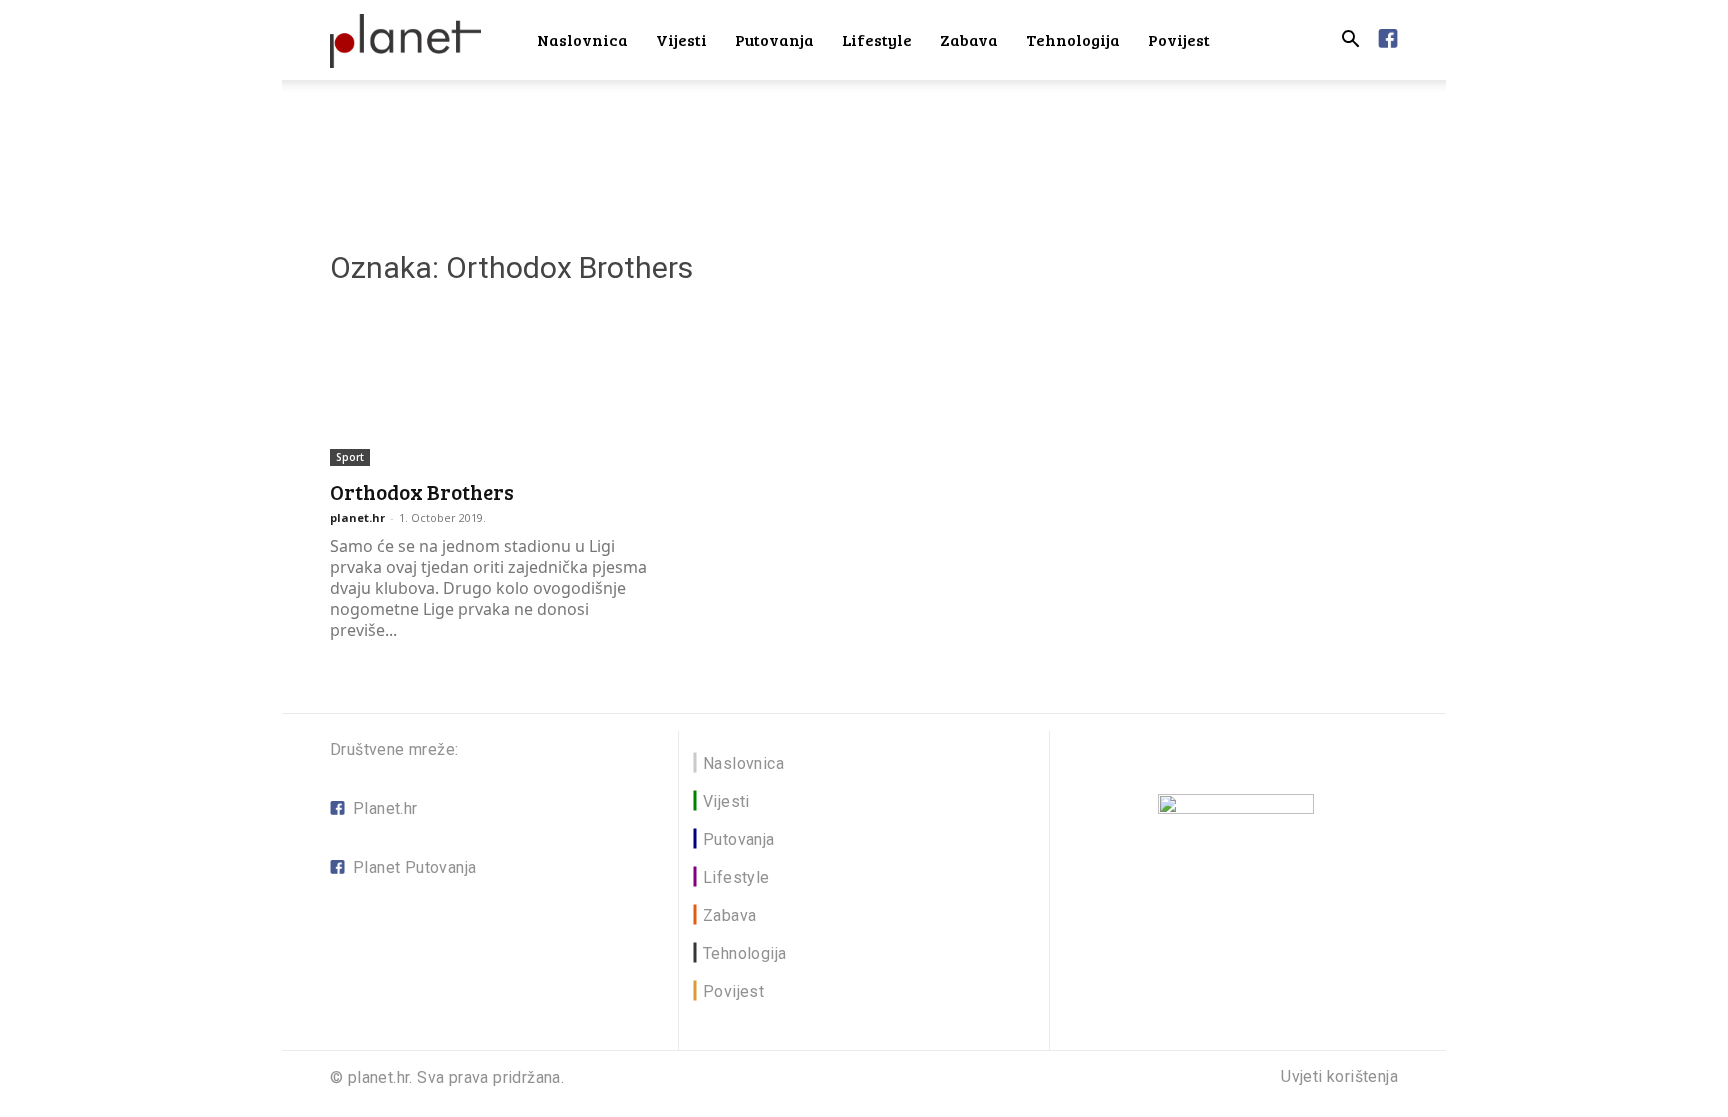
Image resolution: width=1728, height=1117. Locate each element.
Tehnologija (1073, 39)
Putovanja (774, 39)
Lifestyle (877, 39)
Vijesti (681, 39)
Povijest (1179, 39)
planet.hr (357, 517)
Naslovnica (582, 39)
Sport (350, 457)
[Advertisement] (864, 149)
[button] (1350, 41)
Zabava (969, 39)
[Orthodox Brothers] (492, 386)
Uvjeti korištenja (1339, 1077)
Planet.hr (385, 808)
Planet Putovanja (414, 867)
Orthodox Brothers (422, 491)
